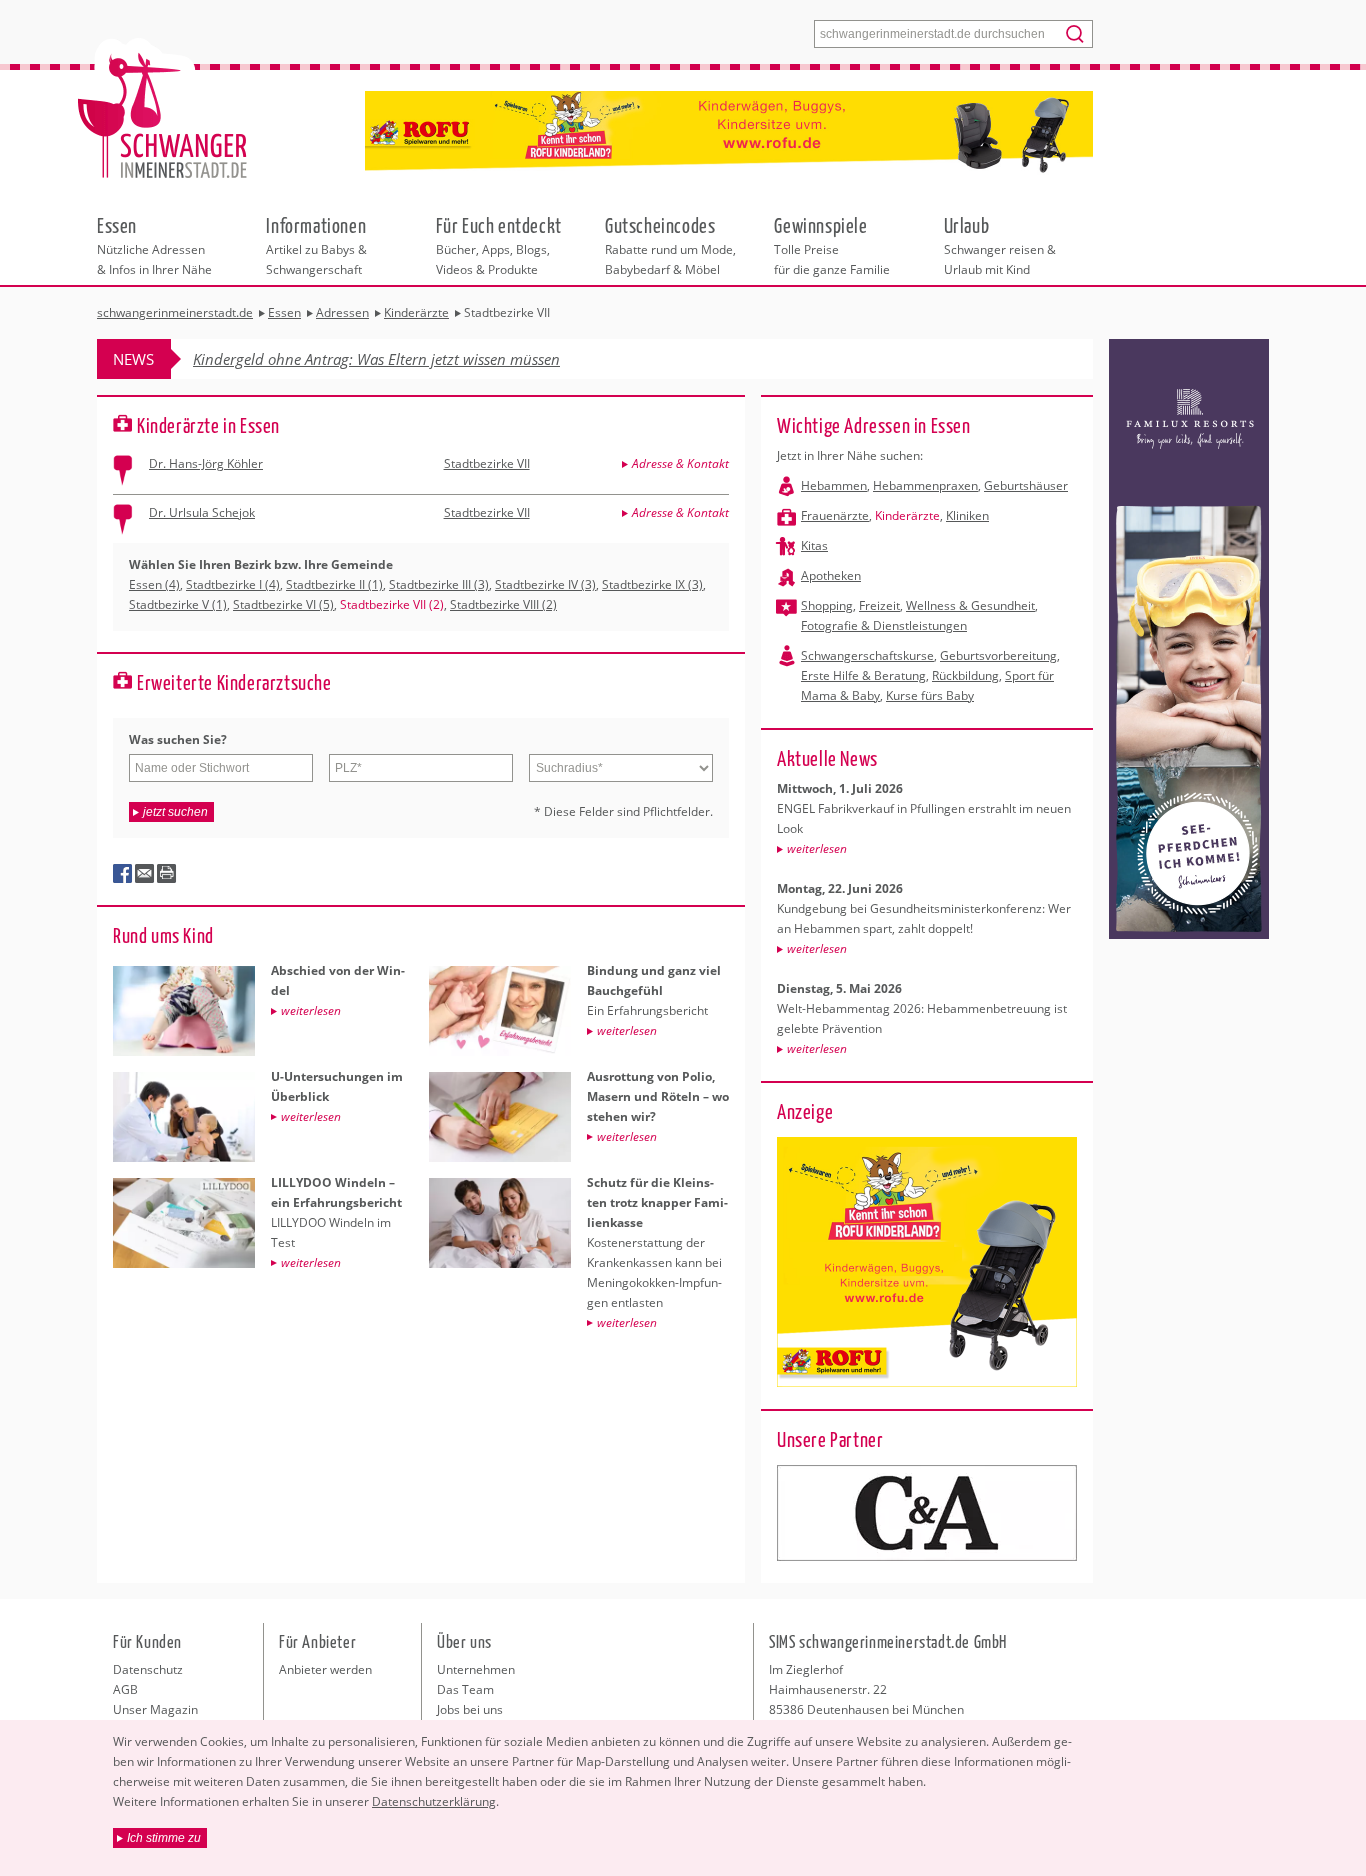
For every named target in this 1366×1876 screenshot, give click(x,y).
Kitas (814, 545)
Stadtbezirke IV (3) (545, 584)
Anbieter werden (325, 1669)
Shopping (827, 605)
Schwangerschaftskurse (867, 655)
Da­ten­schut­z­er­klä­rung (434, 1801)
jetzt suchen (175, 812)
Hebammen (834, 485)
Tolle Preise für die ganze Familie (832, 245)
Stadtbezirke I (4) (233, 584)
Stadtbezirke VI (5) (283, 604)
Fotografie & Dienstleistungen (884, 625)
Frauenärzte (835, 515)
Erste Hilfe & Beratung (863, 675)
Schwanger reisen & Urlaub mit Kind (1000, 245)
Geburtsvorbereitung (998, 655)
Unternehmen (476, 1669)
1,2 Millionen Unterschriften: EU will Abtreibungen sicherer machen (415, 359)
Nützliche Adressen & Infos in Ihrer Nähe (154, 245)
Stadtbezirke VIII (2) (503, 604)
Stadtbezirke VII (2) (392, 604)
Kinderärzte (907, 515)
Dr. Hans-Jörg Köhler (206, 463)
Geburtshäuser (1026, 485)
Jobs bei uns (470, 1709)
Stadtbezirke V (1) (178, 604)
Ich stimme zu (164, 1838)
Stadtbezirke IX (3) (652, 584)
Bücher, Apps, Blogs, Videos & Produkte (499, 245)
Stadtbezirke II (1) (334, 584)
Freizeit (879, 605)
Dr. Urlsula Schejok (202, 512)
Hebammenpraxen (925, 485)
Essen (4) (154, 584)
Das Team (465, 1689)
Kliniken (967, 515)
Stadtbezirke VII (487, 463)
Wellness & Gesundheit (970, 605)
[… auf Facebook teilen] (123, 874)
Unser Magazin (155, 1709)
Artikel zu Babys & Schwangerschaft (316, 245)
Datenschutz (148, 1669)
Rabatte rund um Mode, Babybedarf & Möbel (670, 245)
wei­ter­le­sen (817, 848)
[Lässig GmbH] (927, 1513)
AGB (125, 1689)
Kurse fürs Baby (930, 695)
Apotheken (831, 575)
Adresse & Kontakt (680, 463)
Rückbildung (965, 675)
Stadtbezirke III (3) (439, 584)
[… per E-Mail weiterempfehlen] (145, 874)
